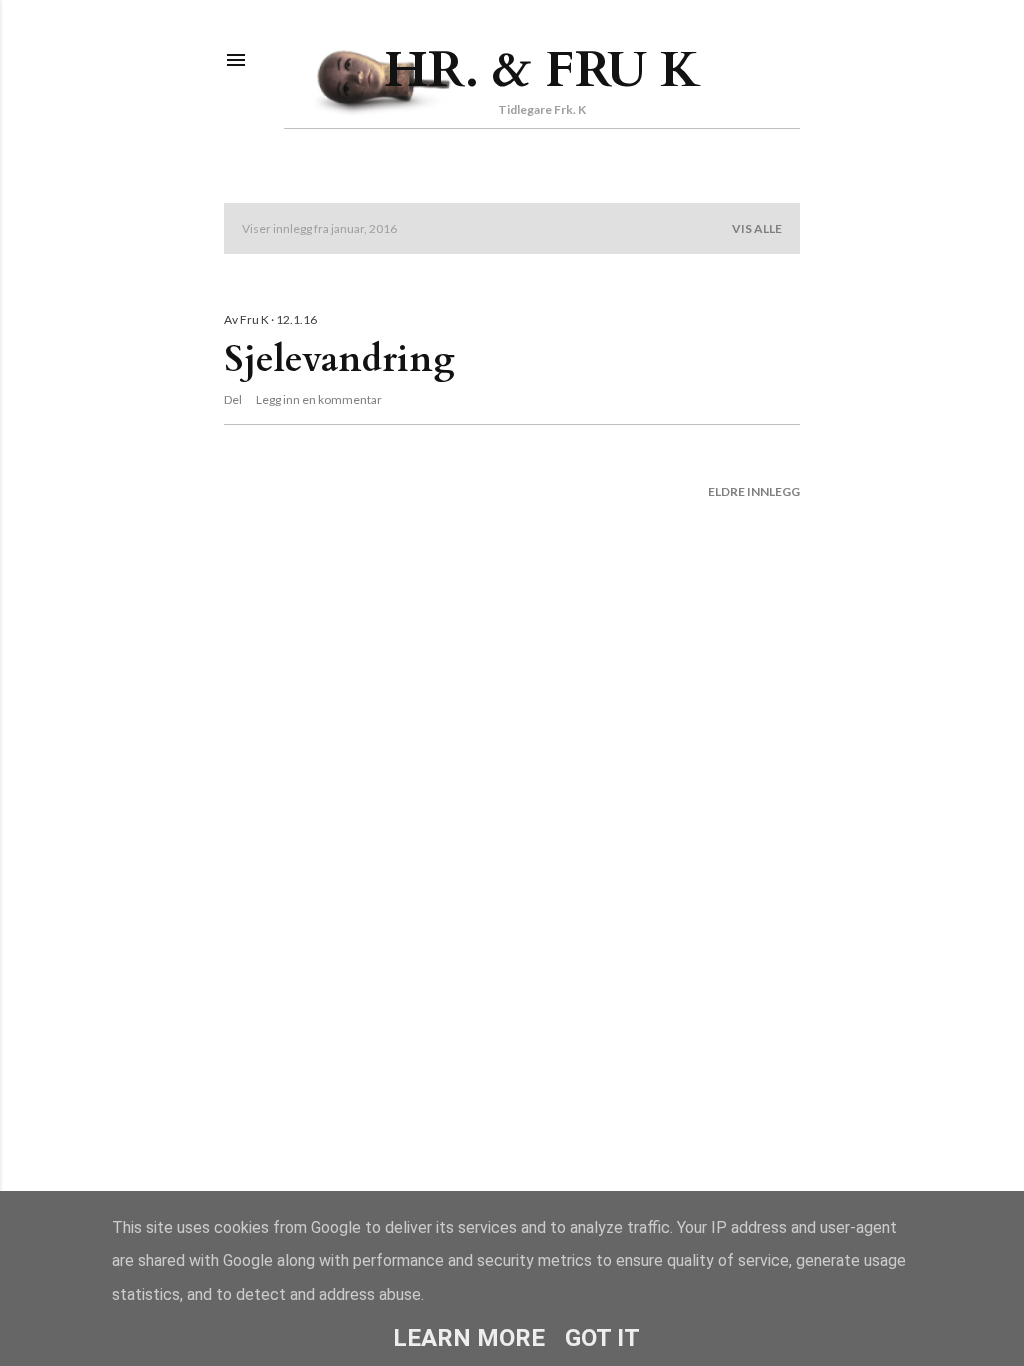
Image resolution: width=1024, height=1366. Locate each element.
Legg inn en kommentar (319, 399)
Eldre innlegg (754, 491)
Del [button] (233, 399)
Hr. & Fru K (542, 70)
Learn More (469, 1338)
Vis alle (757, 228)
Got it (602, 1338)
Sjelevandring (339, 359)
